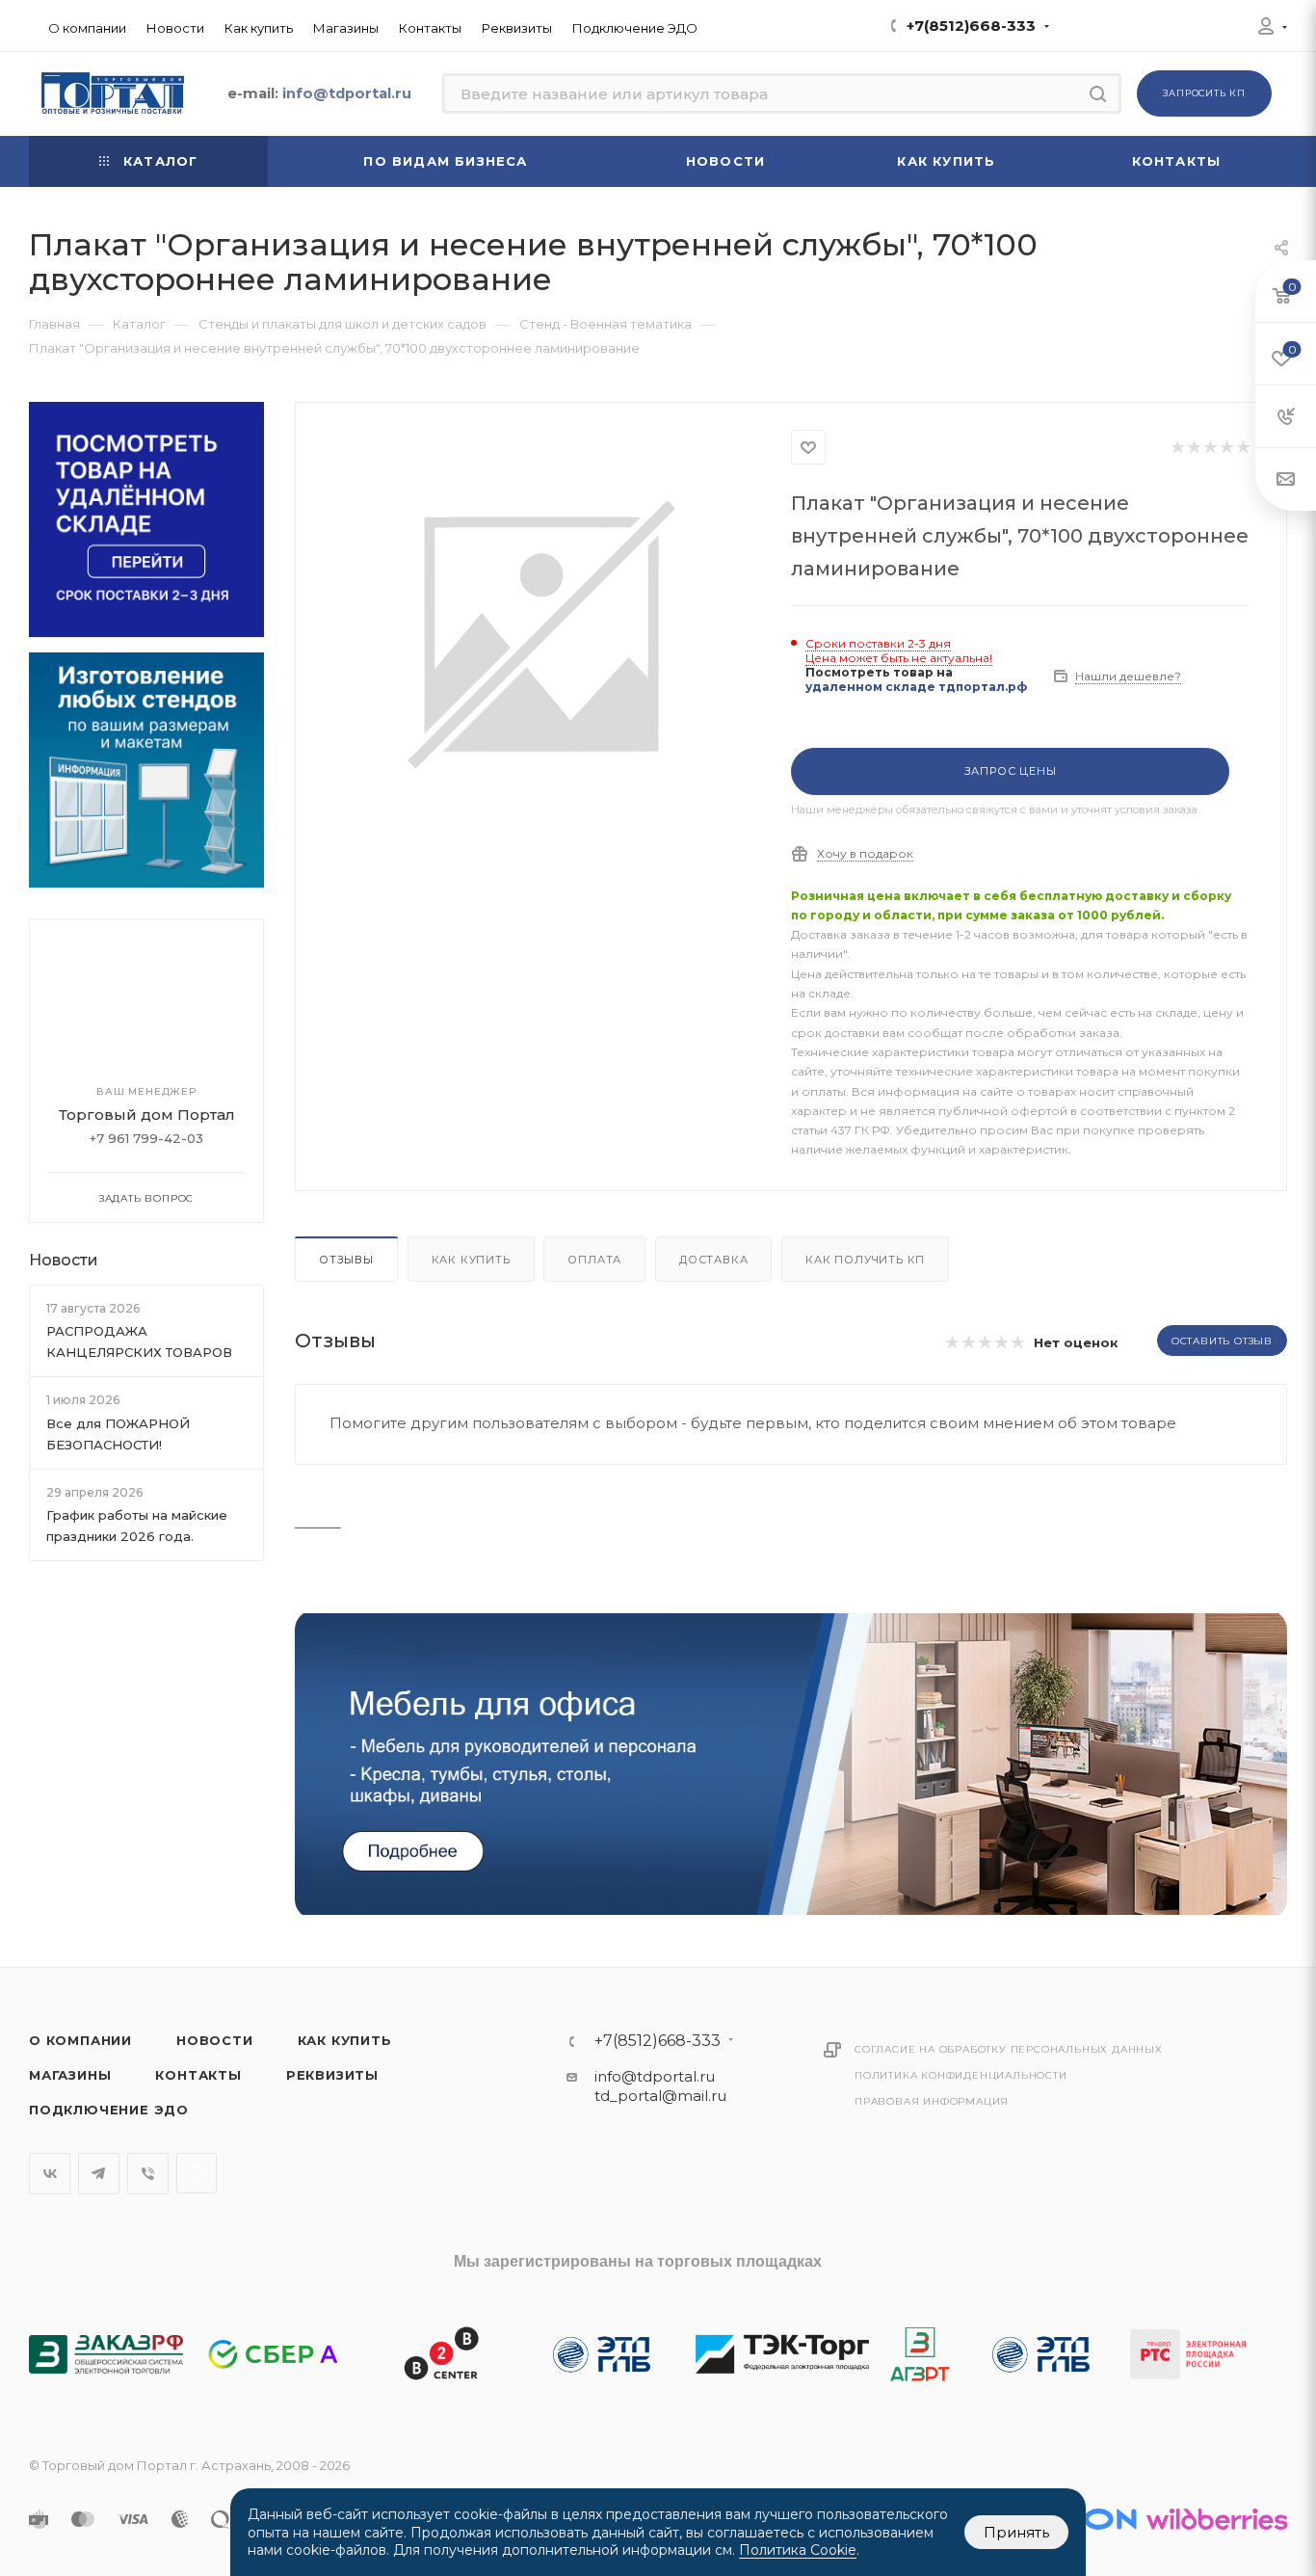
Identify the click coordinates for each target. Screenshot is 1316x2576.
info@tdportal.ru (655, 2076)
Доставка (713, 1260)
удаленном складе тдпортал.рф (916, 687)
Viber (148, 2174)
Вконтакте (50, 2174)
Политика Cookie (798, 2550)
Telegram (99, 2174)
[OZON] (1088, 2519)
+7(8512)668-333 (971, 26)
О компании (80, 2040)
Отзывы (346, 1260)
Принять (1016, 2532)
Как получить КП (865, 1260)
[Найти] (1098, 93)
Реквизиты (332, 2075)
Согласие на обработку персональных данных (1009, 2049)
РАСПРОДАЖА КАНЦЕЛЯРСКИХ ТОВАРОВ (139, 1341)
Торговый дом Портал (147, 1115)
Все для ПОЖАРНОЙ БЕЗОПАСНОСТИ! (118, 1434)
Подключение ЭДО (109, 2110)
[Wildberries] (1217, 2519)
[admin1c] (1266, 28)
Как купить (471, 1260)
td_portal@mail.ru (660, 2096)
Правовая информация (932, 2101)
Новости (64, 1260)
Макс (197, 2173)
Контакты (198, 2075)
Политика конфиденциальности (961, 2075)
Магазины (70, 2075)
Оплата (594, 1260)
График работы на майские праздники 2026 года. (137, 1526)
